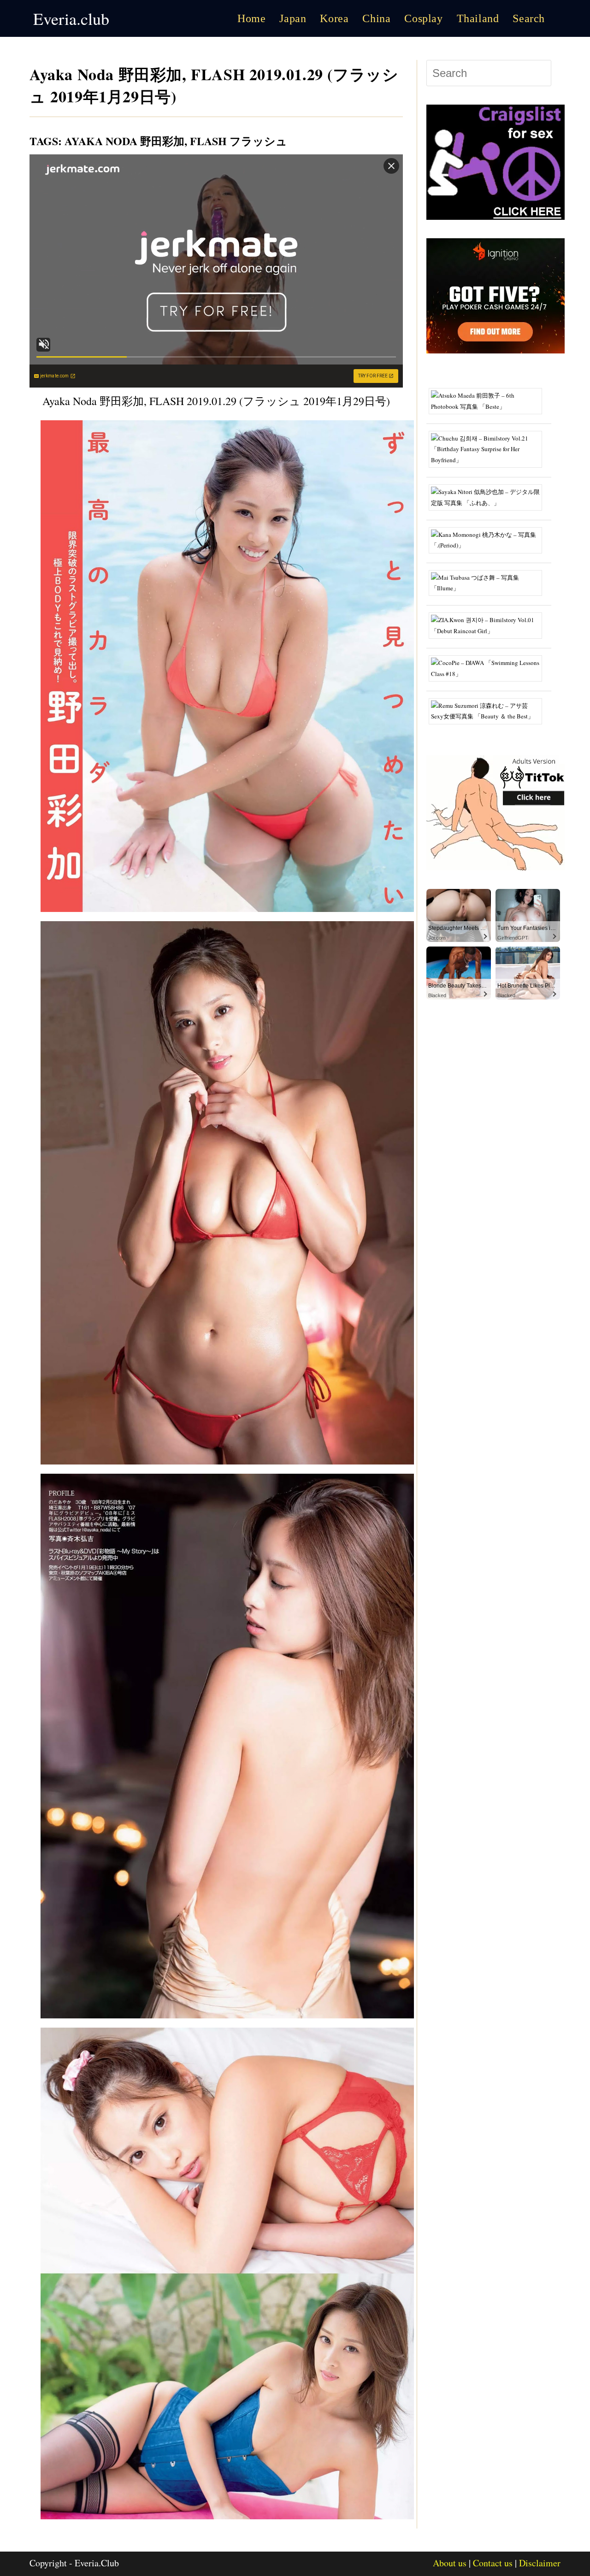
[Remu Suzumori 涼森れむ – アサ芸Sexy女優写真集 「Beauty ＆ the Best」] (489, 710)
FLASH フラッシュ (239, 141)
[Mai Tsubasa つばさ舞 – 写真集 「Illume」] (489, 582)
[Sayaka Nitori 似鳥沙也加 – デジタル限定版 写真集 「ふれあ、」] (489, 496)
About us (450, 2563)
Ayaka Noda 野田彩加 (124, 141)
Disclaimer (540, 2563)
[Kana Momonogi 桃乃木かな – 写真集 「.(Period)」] (489, 539)
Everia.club (71, 18)
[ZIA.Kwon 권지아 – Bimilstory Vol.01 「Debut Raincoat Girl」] (489, 625)
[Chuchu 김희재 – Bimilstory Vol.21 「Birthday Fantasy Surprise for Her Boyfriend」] (489, 448)
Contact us (493, 2563)
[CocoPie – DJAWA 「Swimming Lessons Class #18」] (489, 668)
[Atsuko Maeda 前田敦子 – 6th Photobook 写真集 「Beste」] (489, 400)
